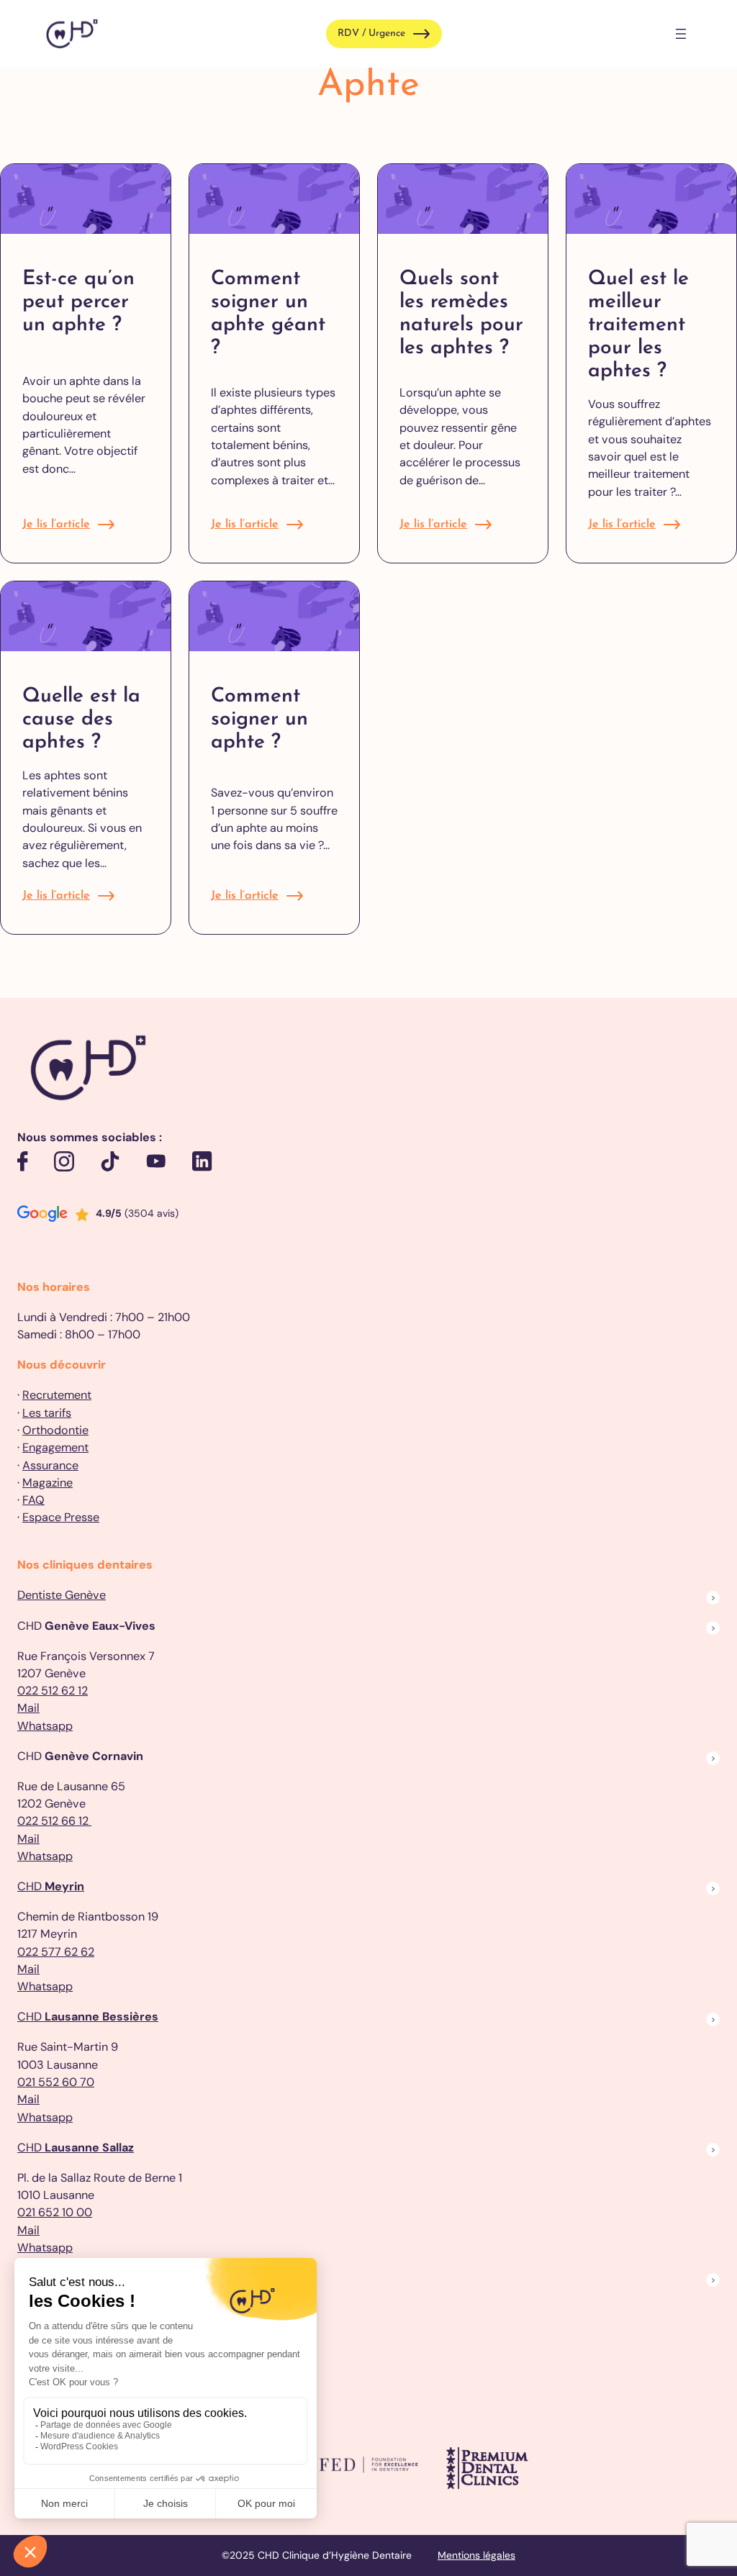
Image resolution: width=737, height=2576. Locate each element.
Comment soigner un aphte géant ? (268, 314)
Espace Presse (61, 1517)
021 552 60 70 (56, 2082)
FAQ (33, 1500)
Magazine (48, 1483)
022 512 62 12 (53, 1691)
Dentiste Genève (62, 1595)
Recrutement (57, 1395)
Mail (28, 1708)
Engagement (55, 1447)
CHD (51, 1886)
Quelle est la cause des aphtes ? (81, 720)
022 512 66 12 (54, 1821)
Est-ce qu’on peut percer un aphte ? (78, 302)
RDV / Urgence (371, 33)
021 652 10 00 (55, 2212)
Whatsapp (45, 1726)
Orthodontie (55, 1430)
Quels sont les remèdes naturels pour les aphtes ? (461, 314)
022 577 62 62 (56, 1952)
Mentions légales (476, 2555)
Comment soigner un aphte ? (259, 720)
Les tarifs (47, 1413)
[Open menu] (681, 34)
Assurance (50, 1465)
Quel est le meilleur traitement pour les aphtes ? (638, 325)
